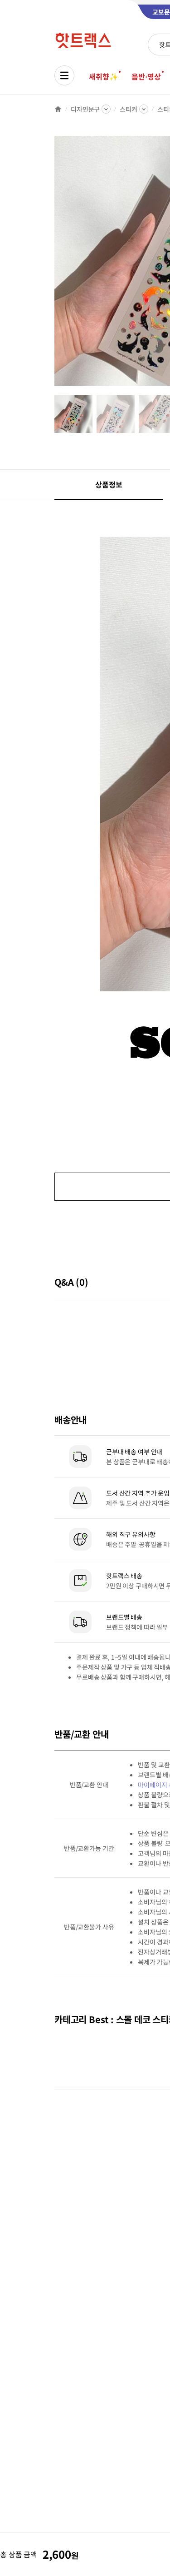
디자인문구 (85, 109)
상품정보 (109, 484)
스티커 (129, 109)
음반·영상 (146, 76)
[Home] (58, 109)
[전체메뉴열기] (64, 75)
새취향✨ (103, 76)
